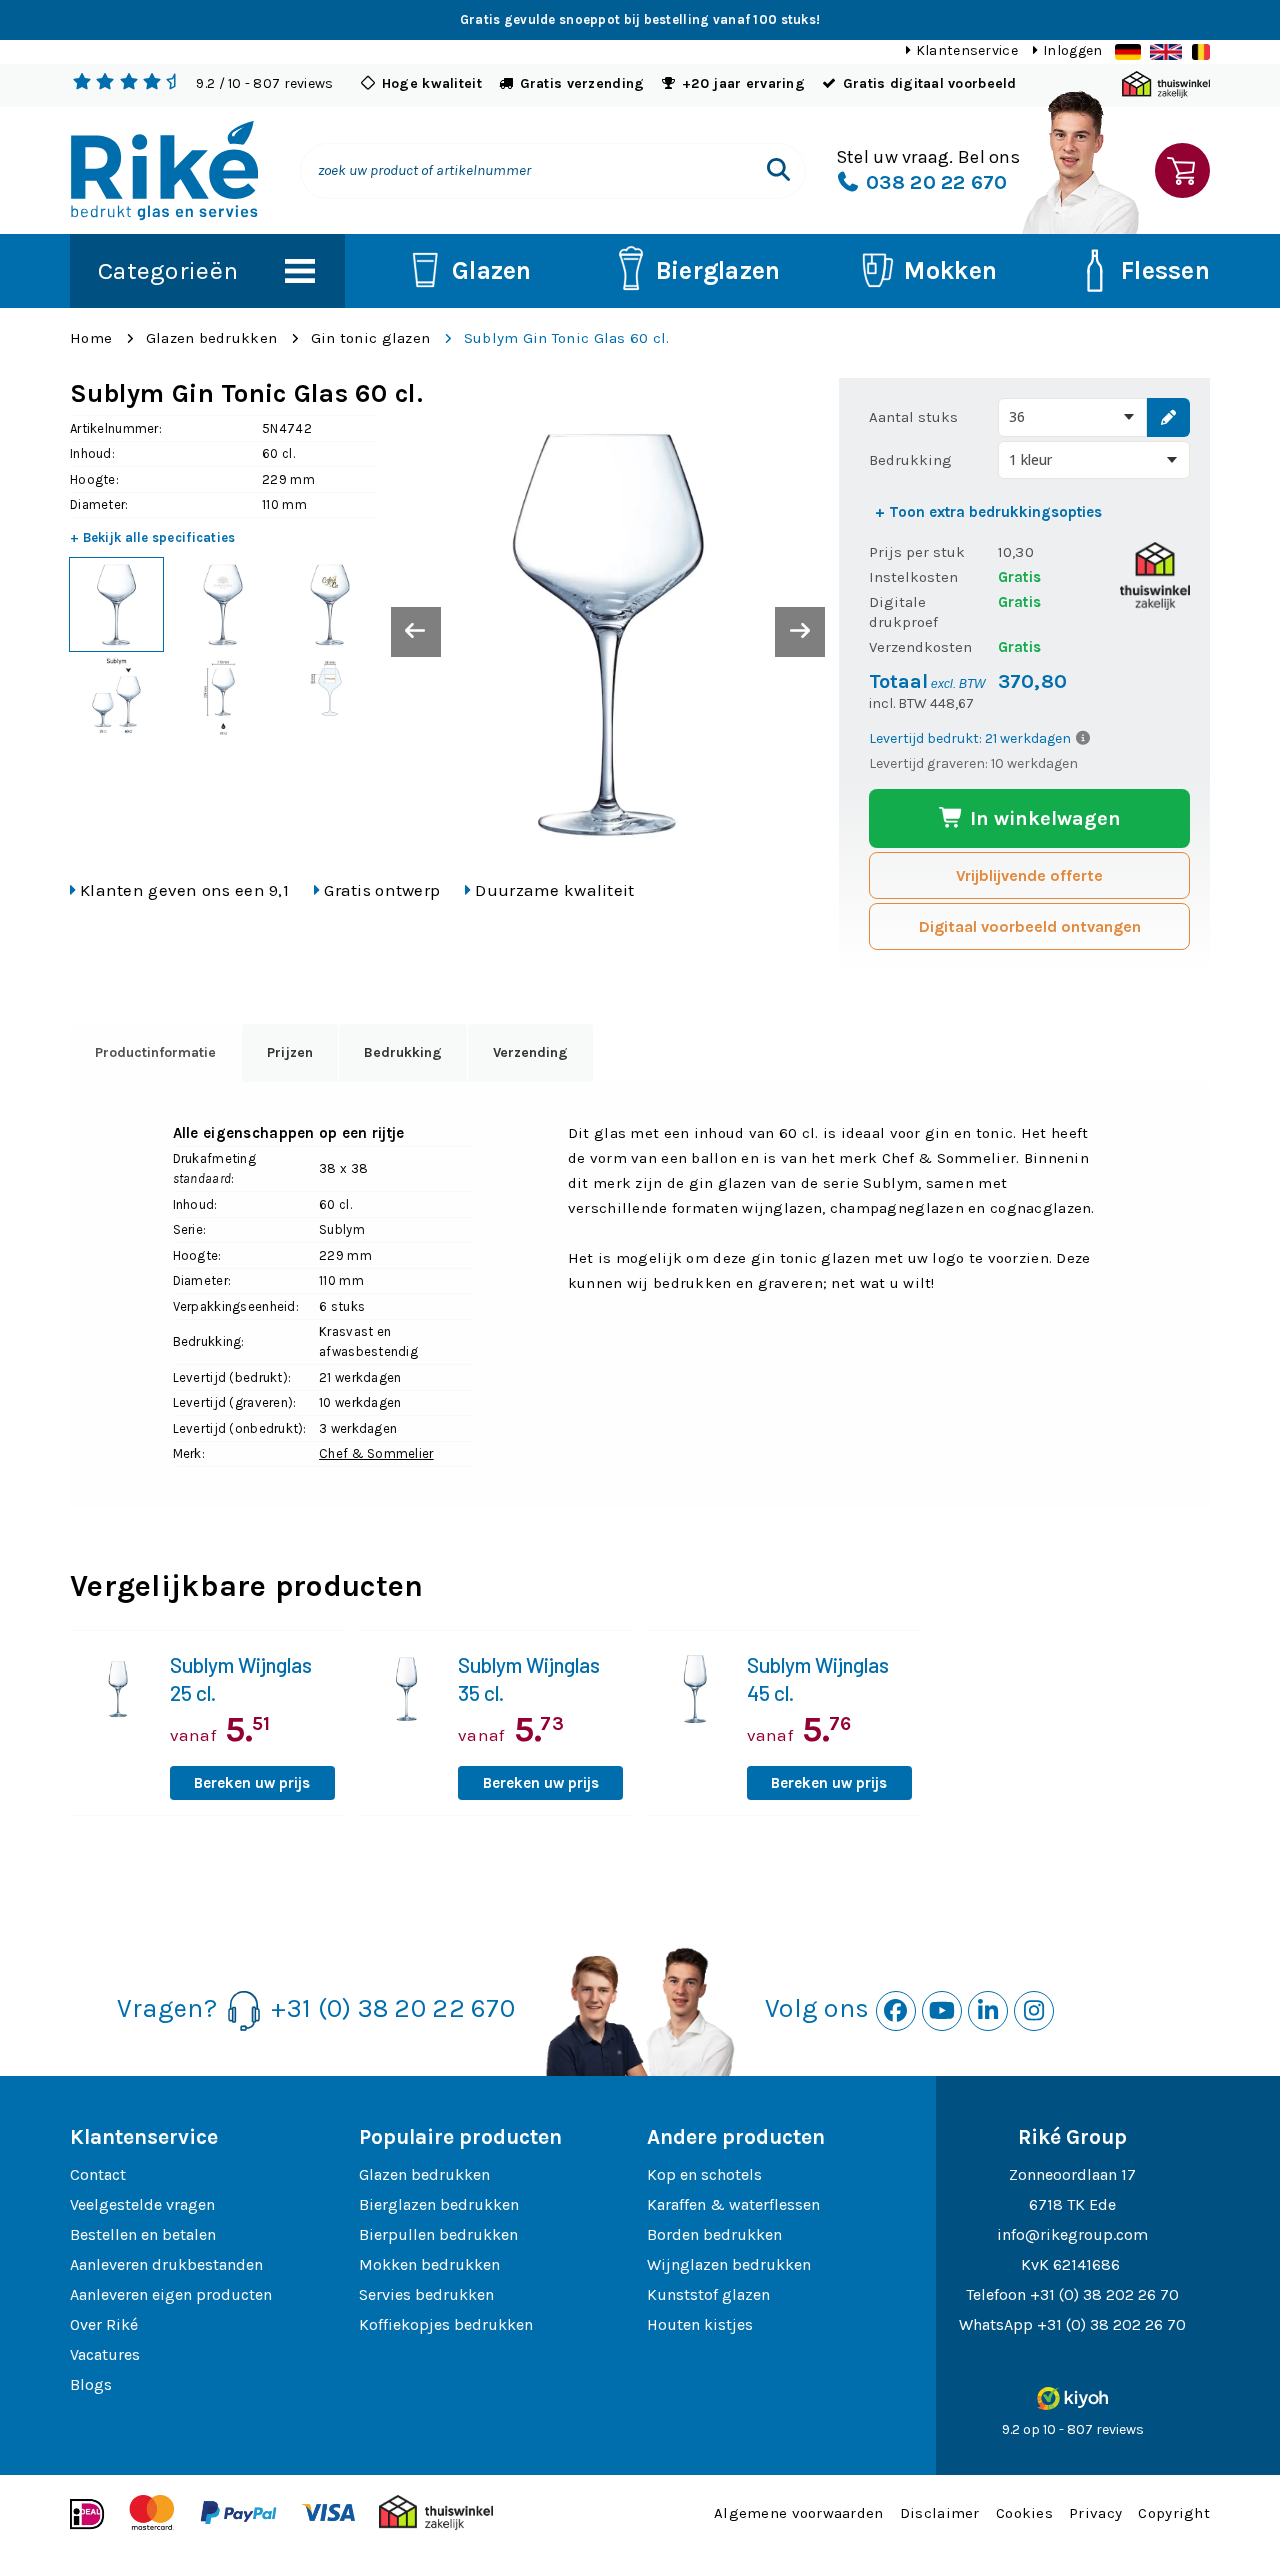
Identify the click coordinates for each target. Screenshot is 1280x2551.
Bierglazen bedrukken (439, 2204)
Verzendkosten (920, 647)
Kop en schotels (704, 2174)
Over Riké (104, 2324)
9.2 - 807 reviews (264, 83)
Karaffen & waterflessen (733, 2204)
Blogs (91, 2384)
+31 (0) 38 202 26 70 (1104, 2294)
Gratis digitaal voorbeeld (930, 83)
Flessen (1165, 270)
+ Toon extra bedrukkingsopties (988, 512)
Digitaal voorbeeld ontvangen (1030, 926)
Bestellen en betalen (143, 2234)
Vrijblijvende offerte (1029, 875)
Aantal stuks (913, 417)
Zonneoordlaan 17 (1072, 2174)
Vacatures (105, 2354)
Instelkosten (913, 577)
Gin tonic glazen (370, 338)
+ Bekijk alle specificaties (153, 537)
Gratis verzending (582, 83)
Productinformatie (155, 1052)
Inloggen (1072, 50)
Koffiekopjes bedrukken (446, 2324)
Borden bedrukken (714, 2234)
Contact (98, 2174)
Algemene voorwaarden (799, 2513)
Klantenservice (967, 50)
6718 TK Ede (1072, 2204)
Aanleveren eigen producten (171, 2294)
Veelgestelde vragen (142, 2204)
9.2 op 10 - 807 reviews (1073, 2429)
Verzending (530, 1052)
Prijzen (290, 1052)
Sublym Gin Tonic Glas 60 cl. (567, 338)
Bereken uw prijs (252, 1783)
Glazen (492, 270)
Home (91, 338)
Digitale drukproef (903, 612)
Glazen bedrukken (211, 338)
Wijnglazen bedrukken (729, 2264)
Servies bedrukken (426, 2294)
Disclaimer (940, 2513)
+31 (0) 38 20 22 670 (393, 2008)
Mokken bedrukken (429, 2264)
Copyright (1174, 2513)
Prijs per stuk (917, 552)
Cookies (1024, 2513)
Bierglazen (718, 270)
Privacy (1095, 2513)
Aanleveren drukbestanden (166, 2264)
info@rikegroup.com (1072, 2234)
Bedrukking (910, 460)
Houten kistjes (700, 2324)
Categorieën (168, 270)
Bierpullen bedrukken (438, 2234)
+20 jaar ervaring (743, 83)
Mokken (950, 270)
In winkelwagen (1043, 818)
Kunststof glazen (708, 2294)
